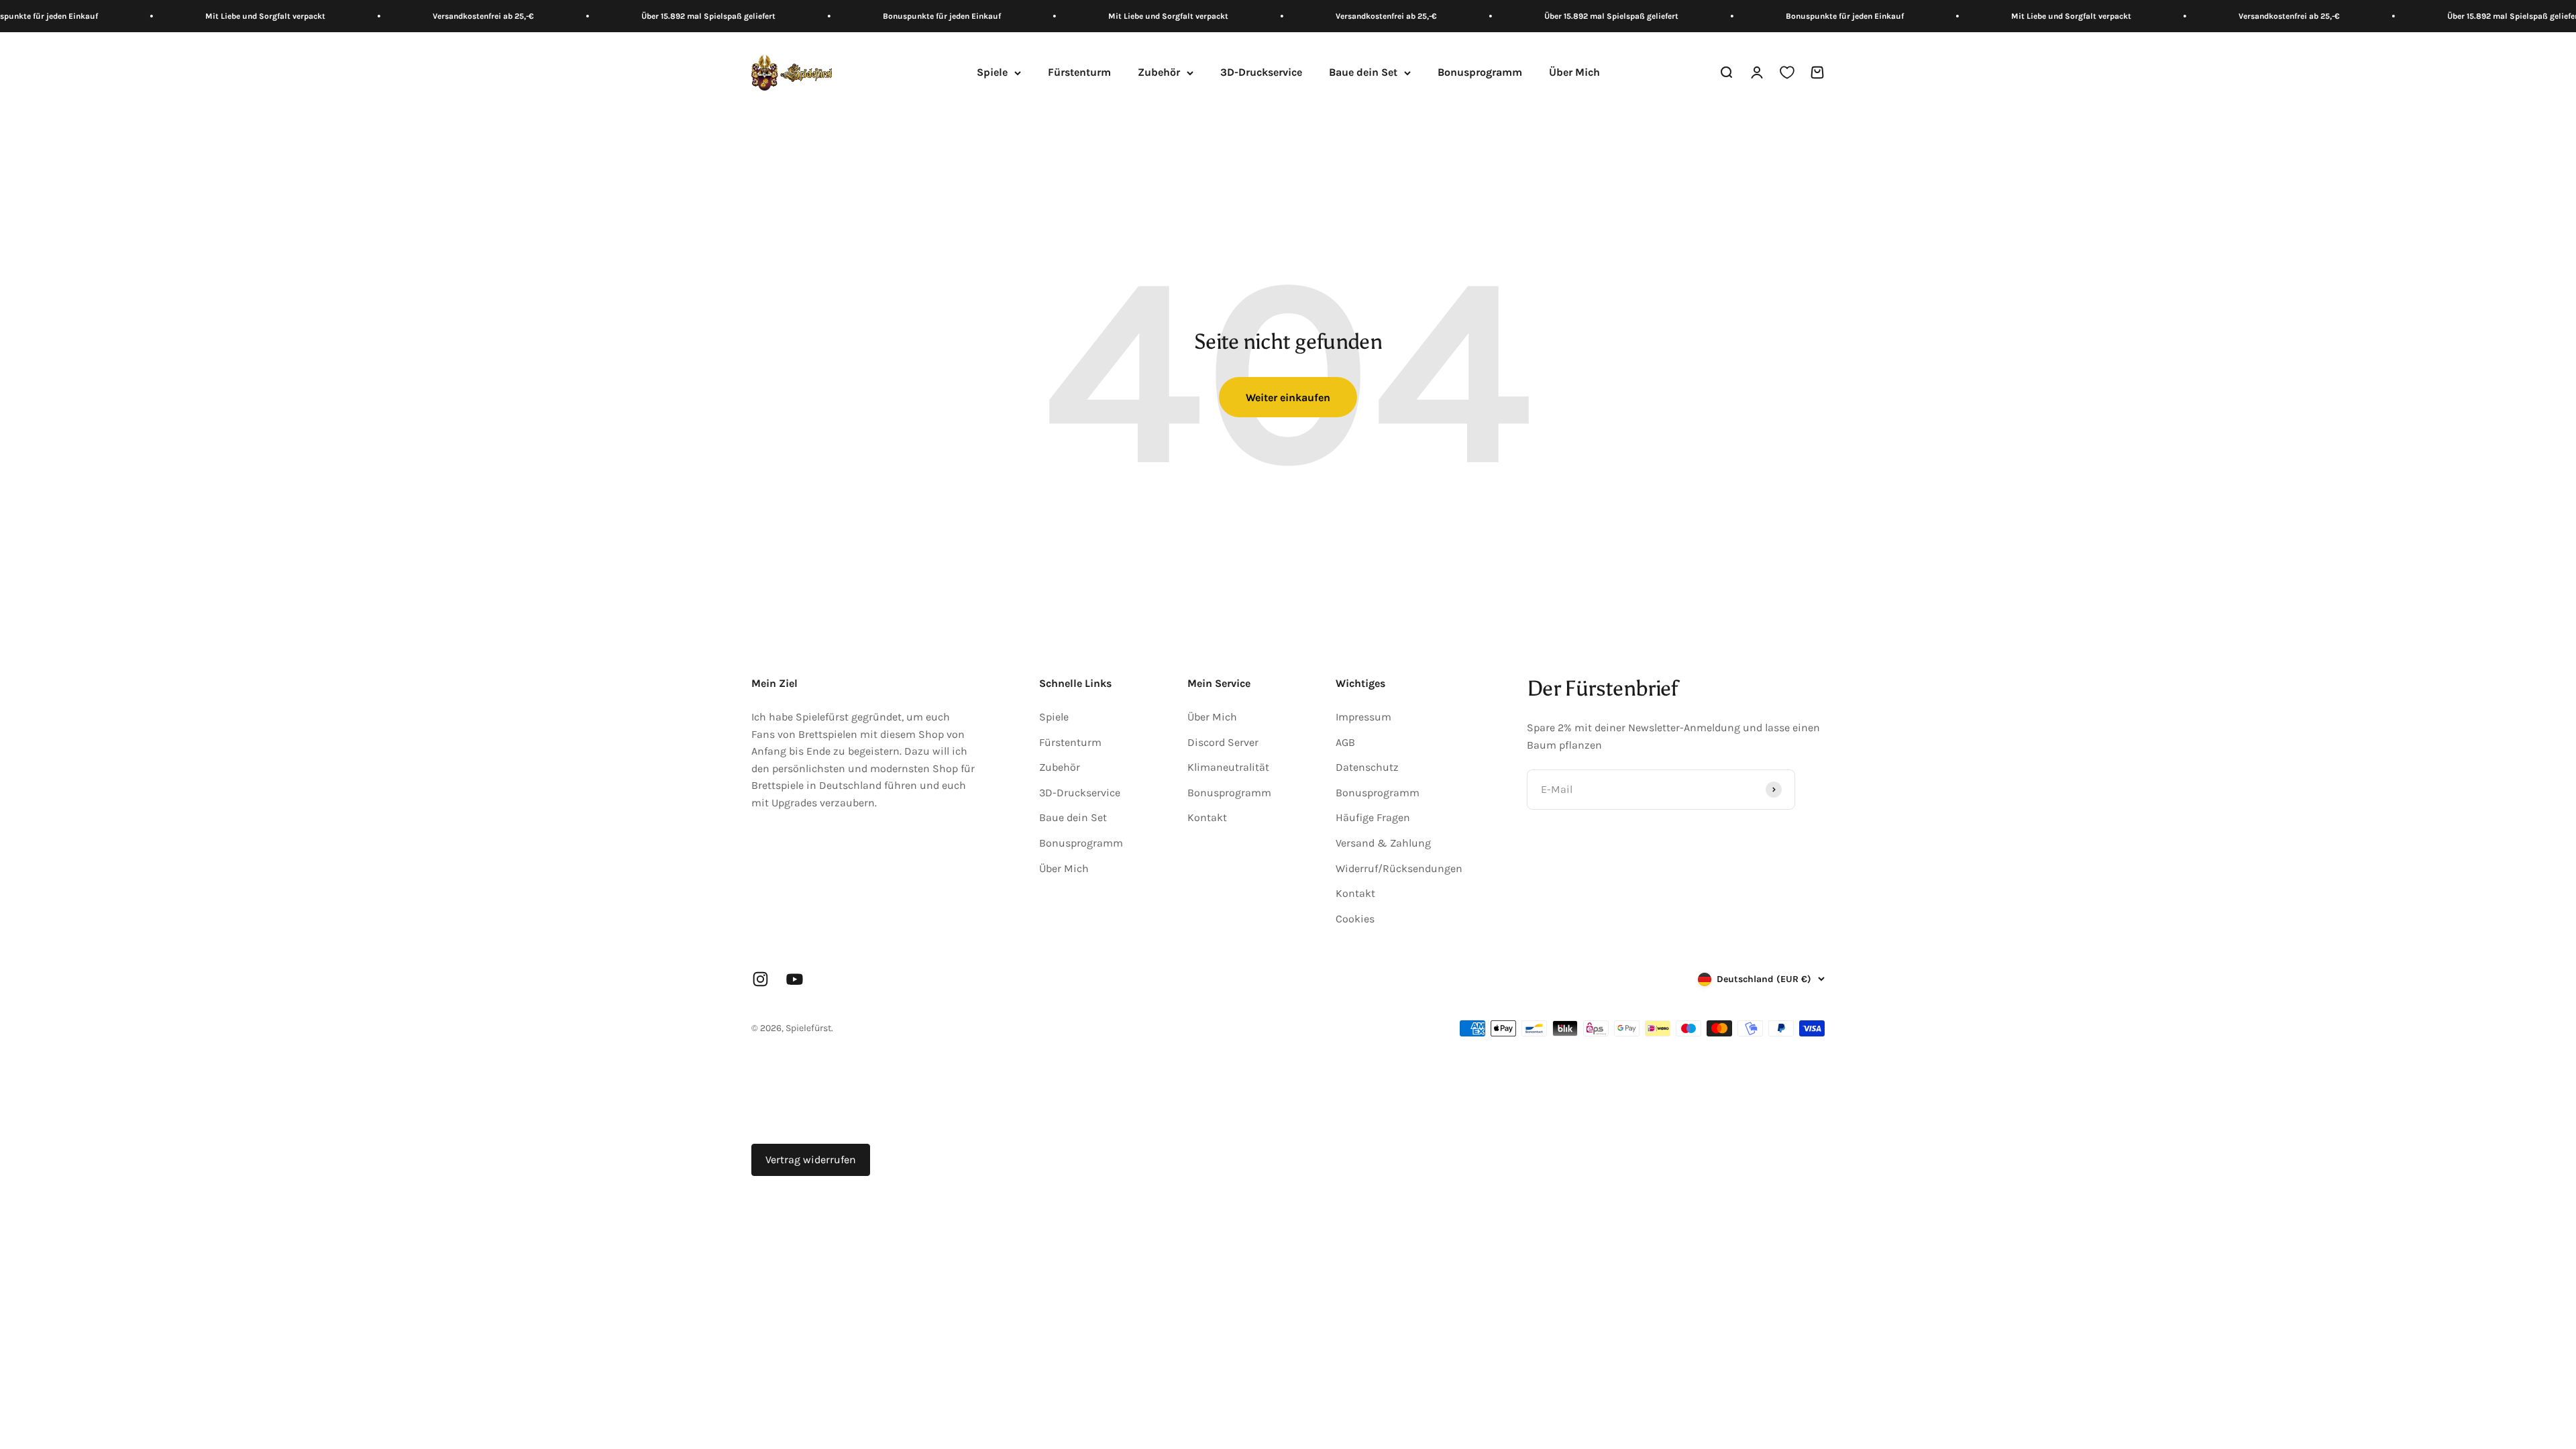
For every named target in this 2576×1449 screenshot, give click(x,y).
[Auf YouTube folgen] (795, 979)
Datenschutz (1367, 767)
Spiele (992, 73)
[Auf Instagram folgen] (760, 979)
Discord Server (1223, 742)
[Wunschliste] (1787, 73)
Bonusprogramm (1480, 73)
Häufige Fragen (1373, 817)
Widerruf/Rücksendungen (1399, 868)
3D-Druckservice (1261, 73)
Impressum (1363, 717)
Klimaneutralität (1228, 767)
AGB (1345, 742)
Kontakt (1207, 817)
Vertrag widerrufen (811, 1160)
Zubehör (1159, 73)
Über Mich (1574, 73)
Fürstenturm (1079, 73)
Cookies (1355, 919)
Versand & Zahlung (1383, 843)
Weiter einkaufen (1288, 397)
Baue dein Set (1363, 73)
